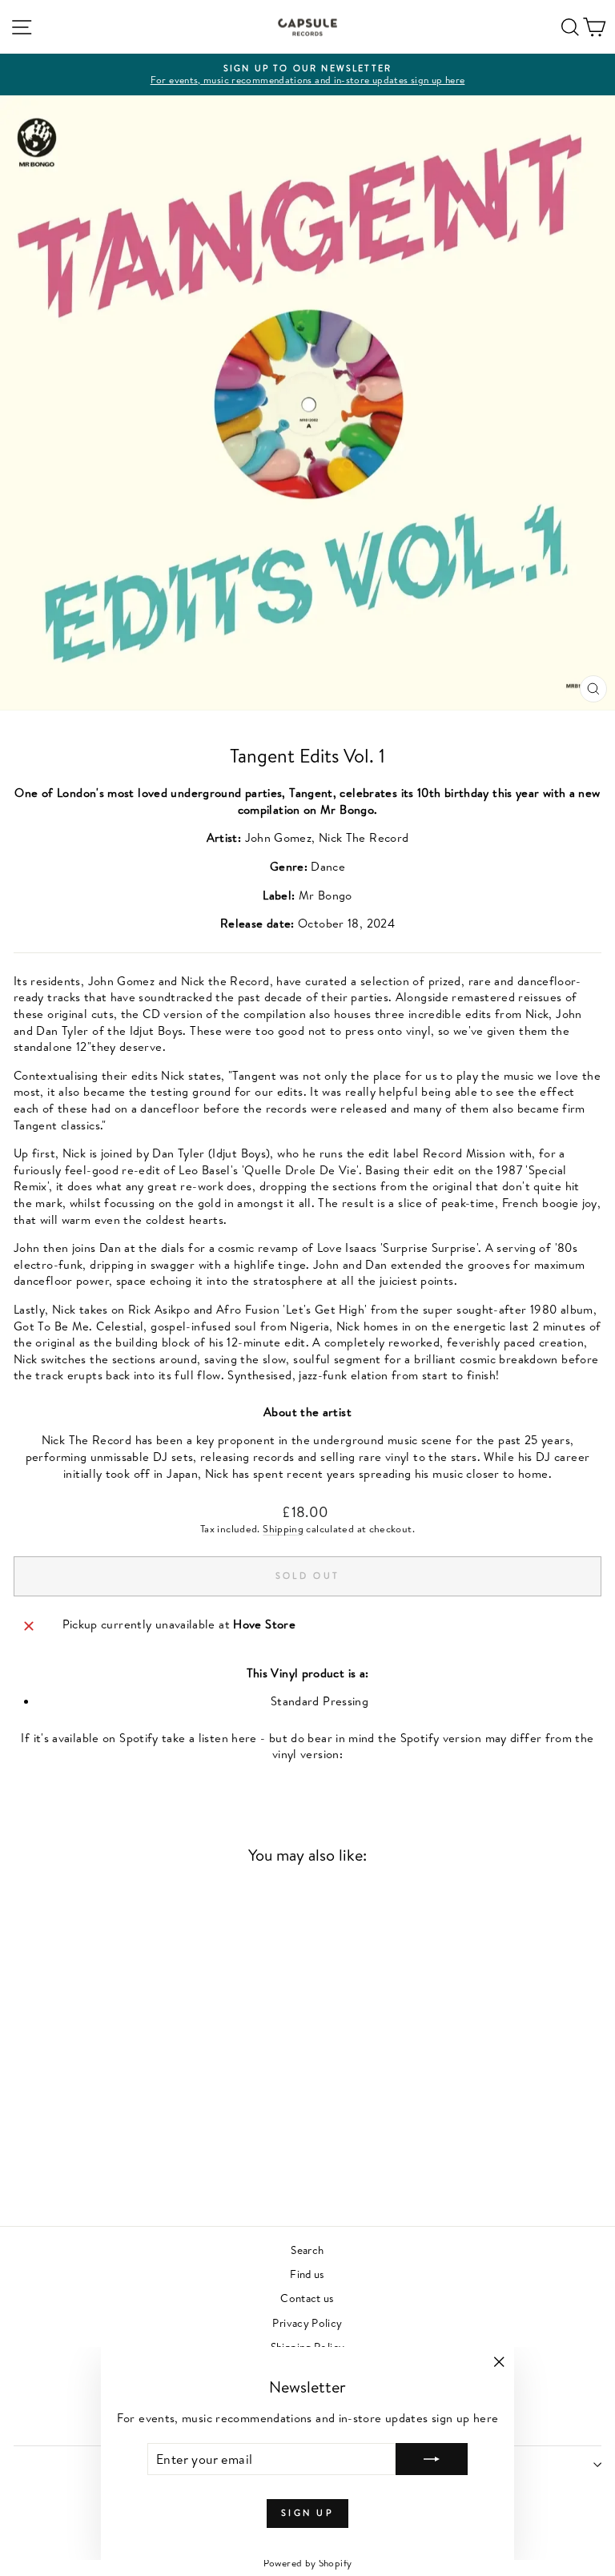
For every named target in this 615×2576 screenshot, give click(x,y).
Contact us (307, 2298)
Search (307, 2250)
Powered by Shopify (308, 2563)
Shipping (283, 1529)
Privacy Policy (307, 2322)
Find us (307, 2274)
